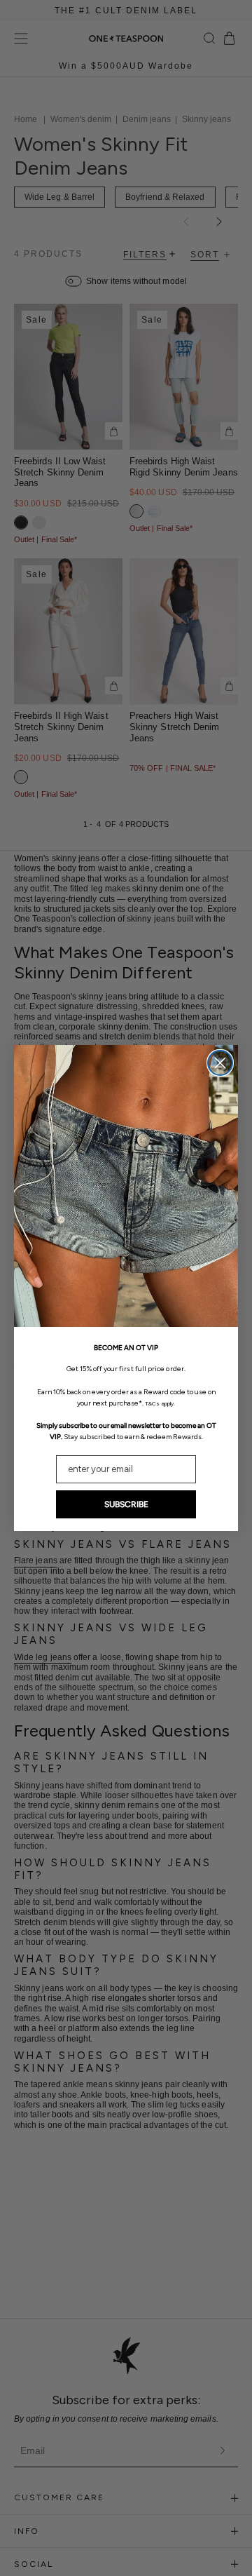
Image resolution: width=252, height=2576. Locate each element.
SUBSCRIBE (126, 1504)
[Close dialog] (220, 1063)
